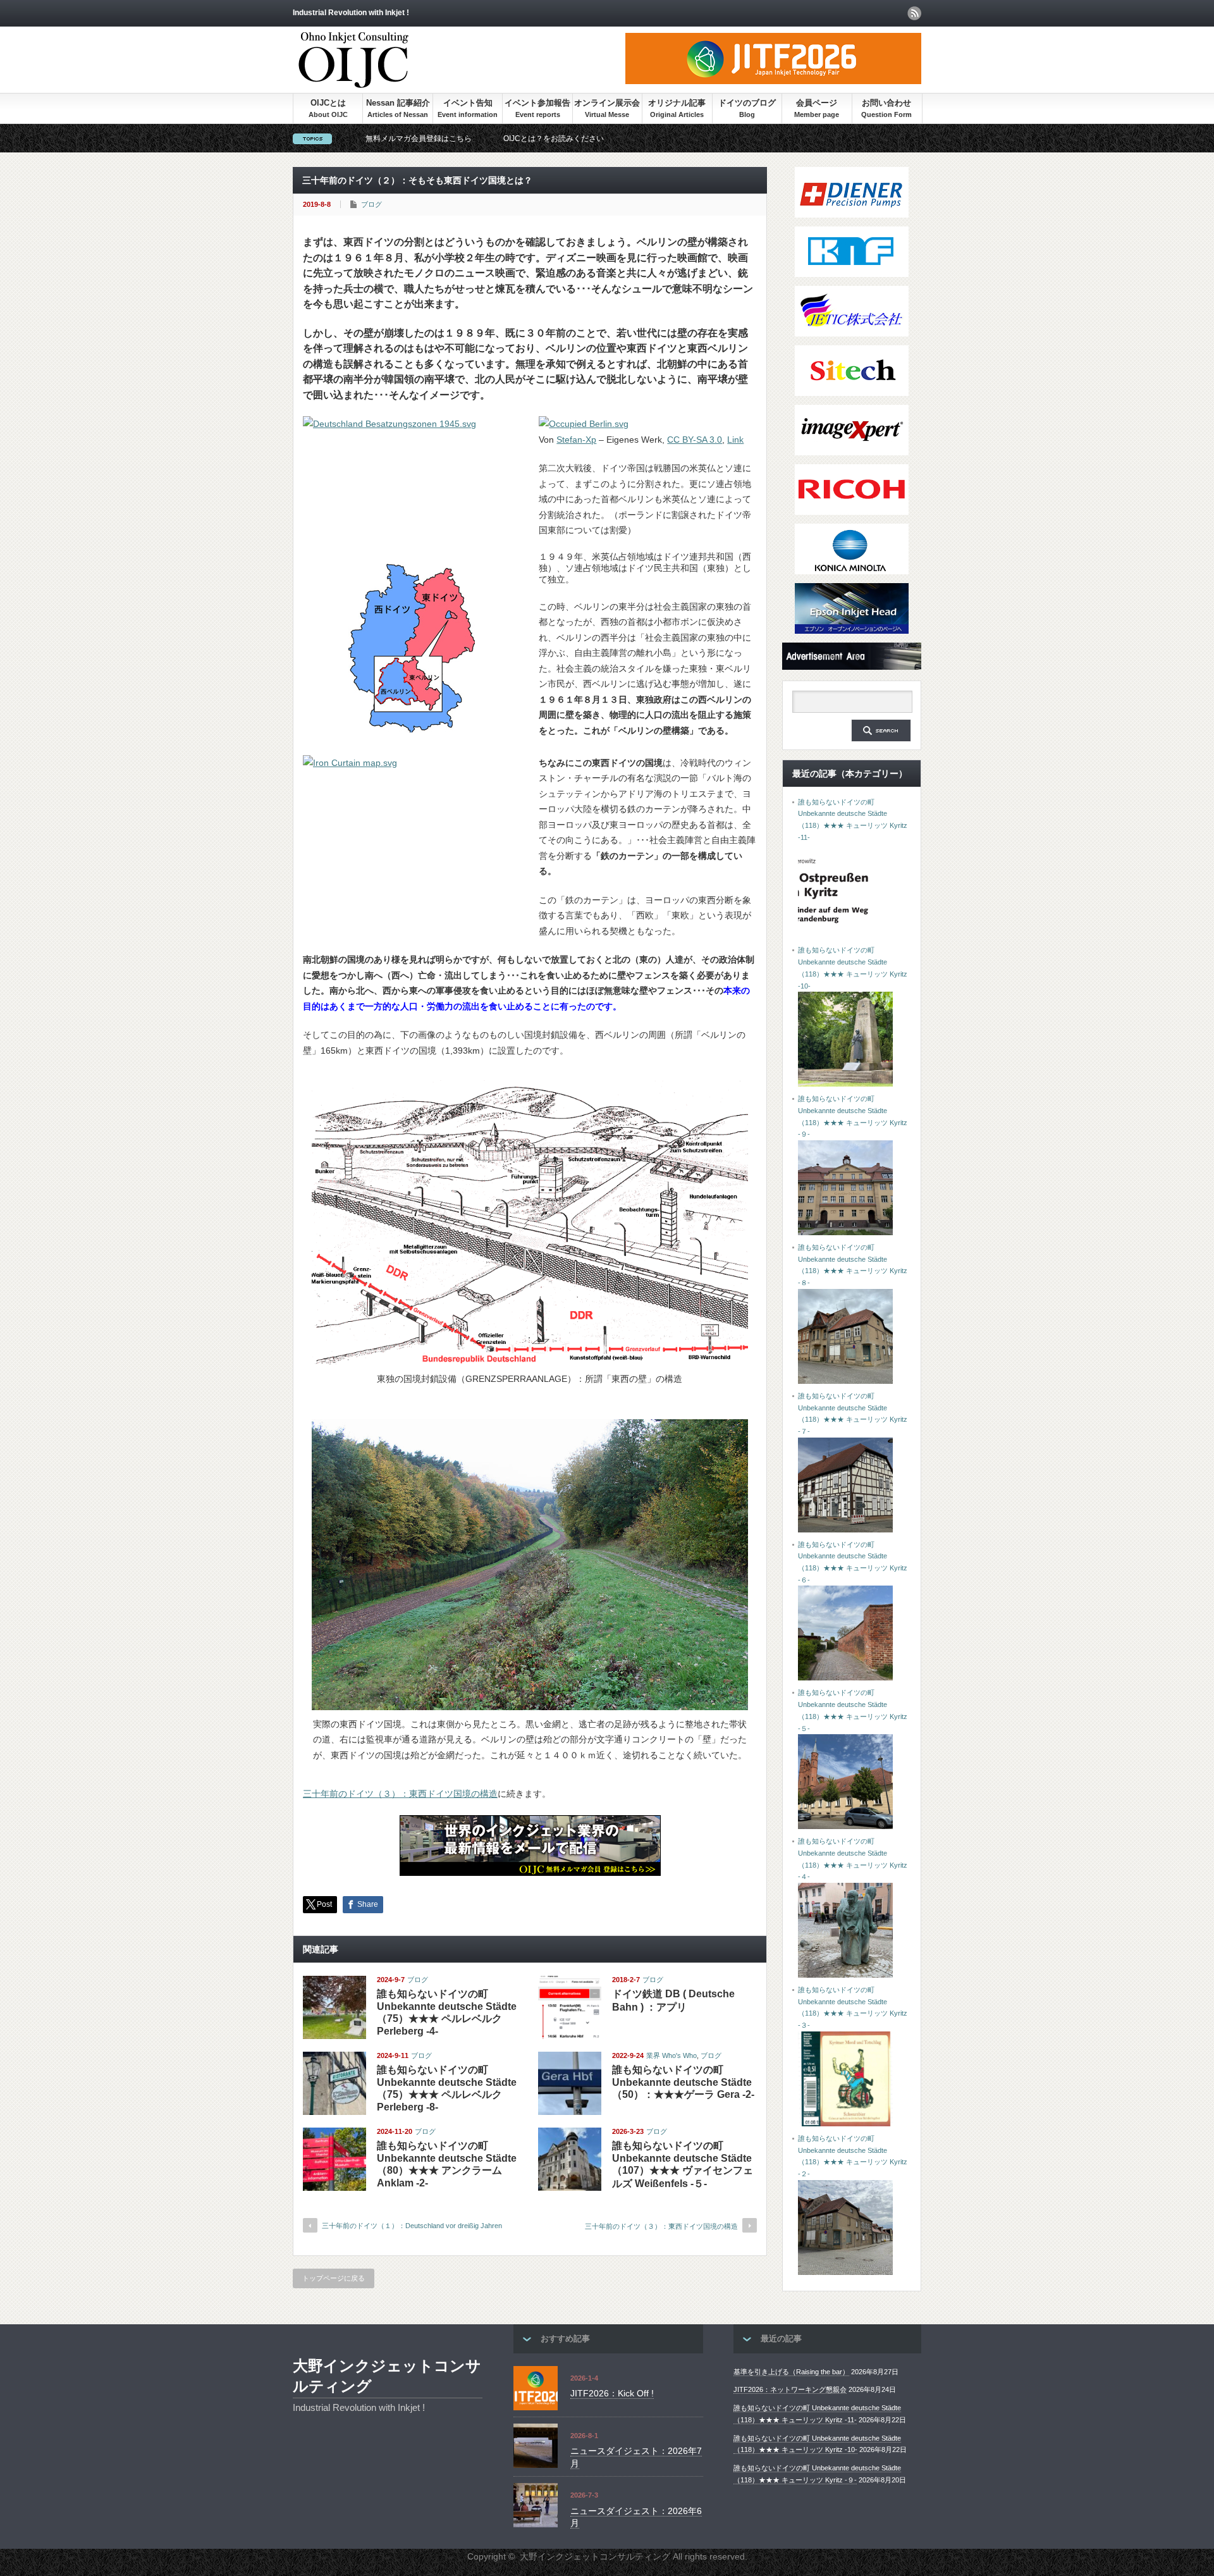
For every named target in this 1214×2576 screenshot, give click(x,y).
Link (735, 440)
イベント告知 (468, 103)
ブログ (371, 204)
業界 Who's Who (671, 2055)
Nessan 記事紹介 (398, 103)
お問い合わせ (886, 103)
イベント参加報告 (537, 103)
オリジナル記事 (677, 103)
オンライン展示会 (607, 103)
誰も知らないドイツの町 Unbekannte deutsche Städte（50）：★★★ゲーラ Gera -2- (683, 2082)
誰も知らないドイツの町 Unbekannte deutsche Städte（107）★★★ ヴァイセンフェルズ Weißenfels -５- (683, 2165)
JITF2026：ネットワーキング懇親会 (790, 2389)
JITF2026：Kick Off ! (612, 2393)
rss (914, 13)
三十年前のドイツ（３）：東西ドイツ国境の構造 (400, 1794)
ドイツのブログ (747, 103)
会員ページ (817, 103)
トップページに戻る (334, 2278)
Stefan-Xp (576, 440)
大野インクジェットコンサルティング (387, 2376)
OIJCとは (328, 103)
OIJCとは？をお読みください (554, 139)
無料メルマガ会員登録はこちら (419, 139)
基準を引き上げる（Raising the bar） (791, 2372)
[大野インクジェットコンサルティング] (353, 82)
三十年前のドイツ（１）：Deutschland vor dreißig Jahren (412, 2226)
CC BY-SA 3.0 (695, 440)
